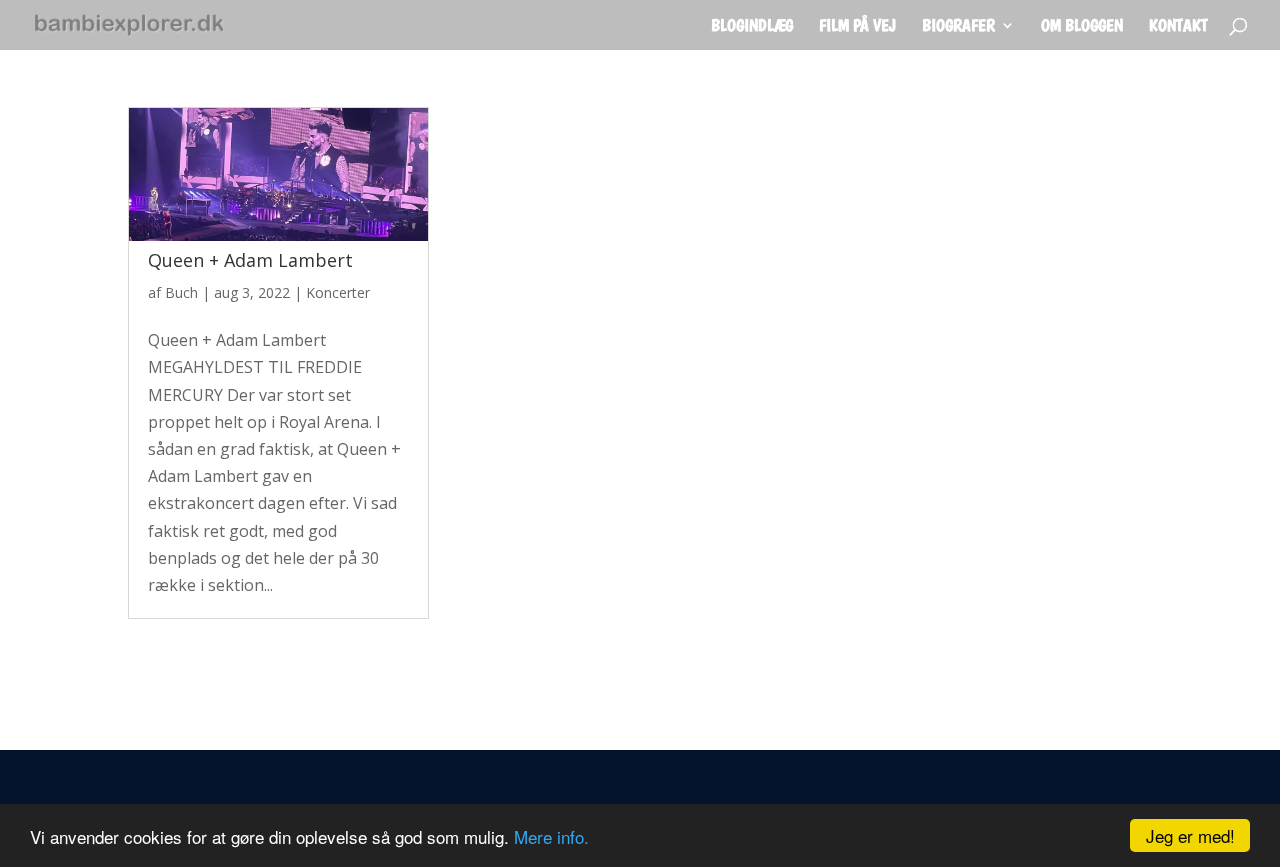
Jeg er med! (1190, 835)
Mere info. (551, 836)
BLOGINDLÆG (752, 26)
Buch (181, 292)
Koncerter (338, 292)
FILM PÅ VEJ (857, 26)
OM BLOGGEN (1082, 26)
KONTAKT (1178, 26)
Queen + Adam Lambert (250, 260)
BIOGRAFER (958, 26)
